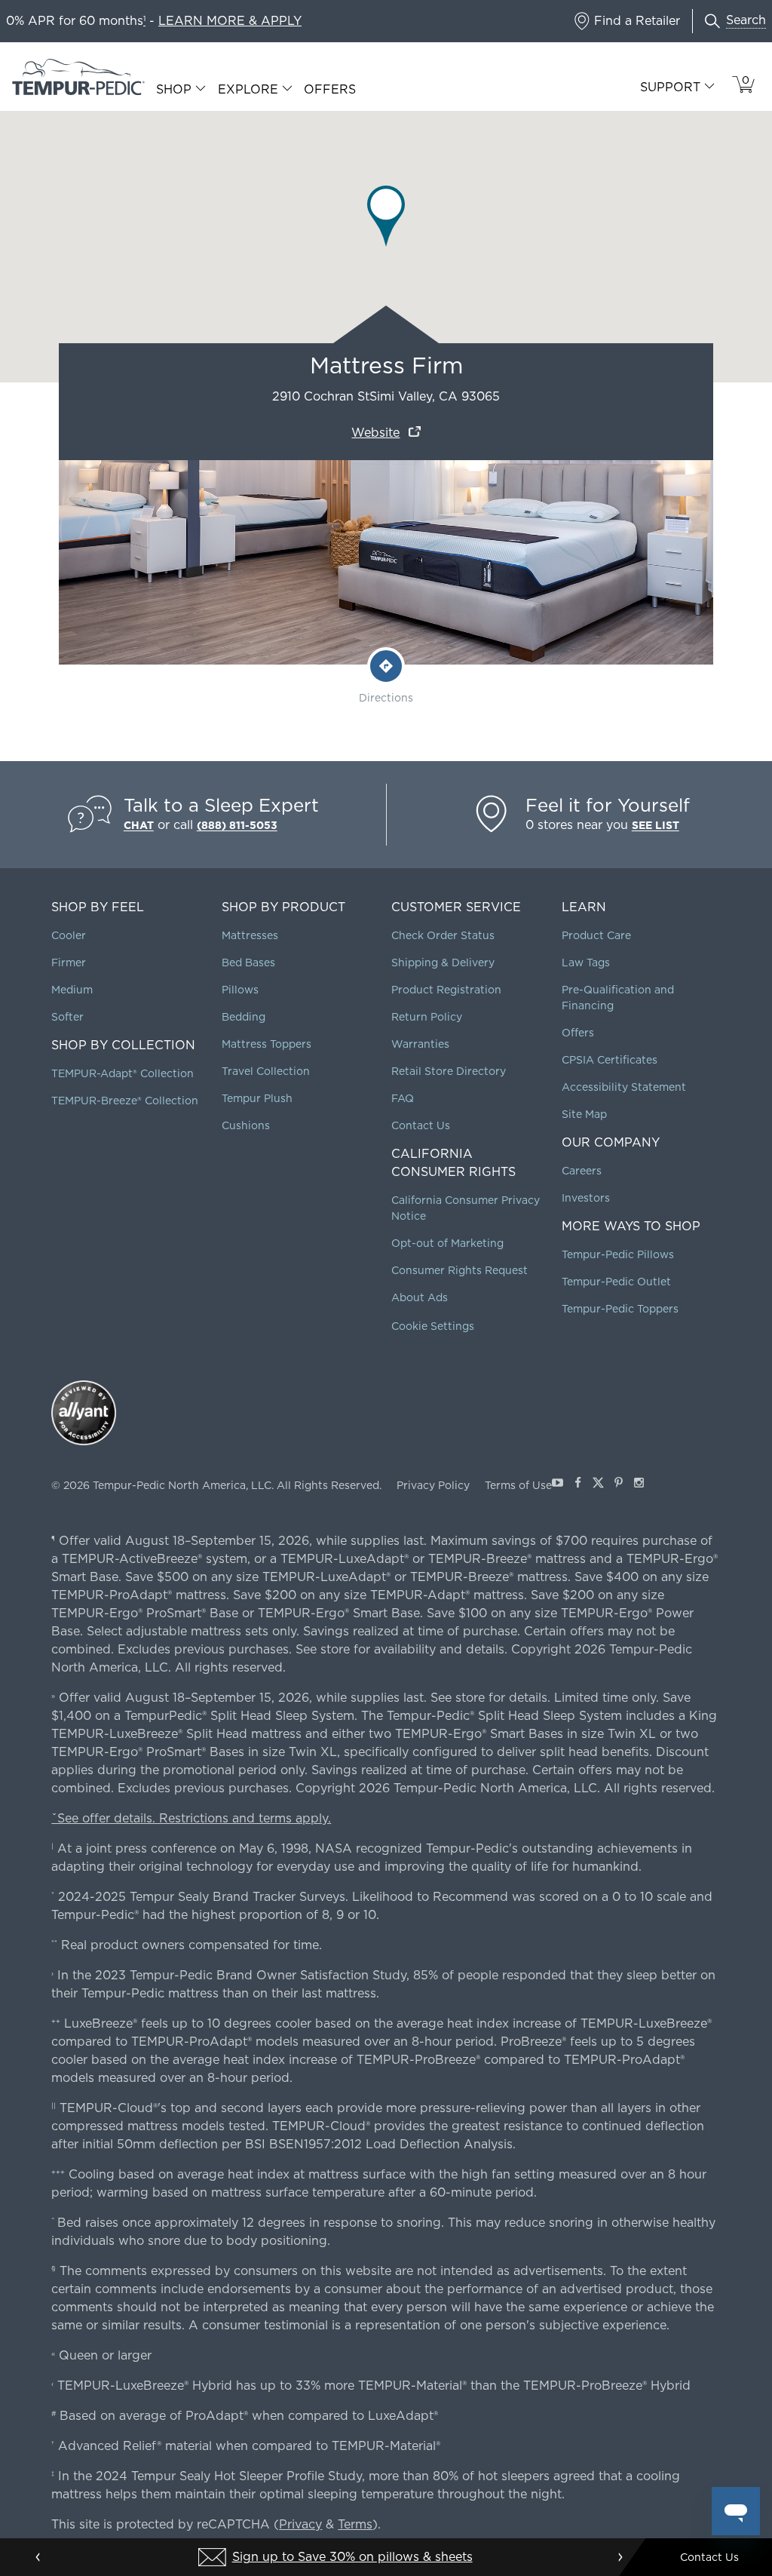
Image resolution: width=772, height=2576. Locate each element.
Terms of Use (518, 1485)
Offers (330, 89)
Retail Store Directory (449, 1071)
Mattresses (250, 935)
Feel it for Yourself (608, 805)
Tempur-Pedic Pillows (618, 1254)
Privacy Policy (433, 1485)
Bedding (244, 1017)
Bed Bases (248, 963)
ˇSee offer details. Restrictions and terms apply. (191, 1818)
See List (656, 825)
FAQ (403, 1098)
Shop (174, 90)
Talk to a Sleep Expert (221, 805)
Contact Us (421, 1125)
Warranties (420, 1044)
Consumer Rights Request (460, 1270)
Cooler (69, 935)
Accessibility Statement (624, 1087)
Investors (586, 1198)
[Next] (620, 2557)
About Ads (420, 1297)
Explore (248, 90)
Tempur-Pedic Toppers (620, 1309)
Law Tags (586, 963)
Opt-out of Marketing (447, 1243)
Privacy (300, 2524)
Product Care (596, 935)
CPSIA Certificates (610, 1060)
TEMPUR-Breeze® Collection (125, 1101)
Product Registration (446, 990)
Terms (355, 2524)
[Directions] (386, 666)
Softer (67, 1017)
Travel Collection (266, 1071)
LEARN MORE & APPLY (230, 21)
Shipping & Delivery (443, 963)
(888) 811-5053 (237, 825)
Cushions (246, 1125)
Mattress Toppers (267, 1044)
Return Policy (427, 1017)
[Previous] (38, 2557)
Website (375, 433)
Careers (582, 1171)
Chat (139, 825)
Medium (72, 990)
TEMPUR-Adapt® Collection (123, 1073)
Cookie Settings (433, 1326)
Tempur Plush (257, 1098)
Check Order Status (443, 935)
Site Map (584, 1114)
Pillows (240, 990)
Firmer (69, 963)
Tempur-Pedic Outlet (616, 1282)
